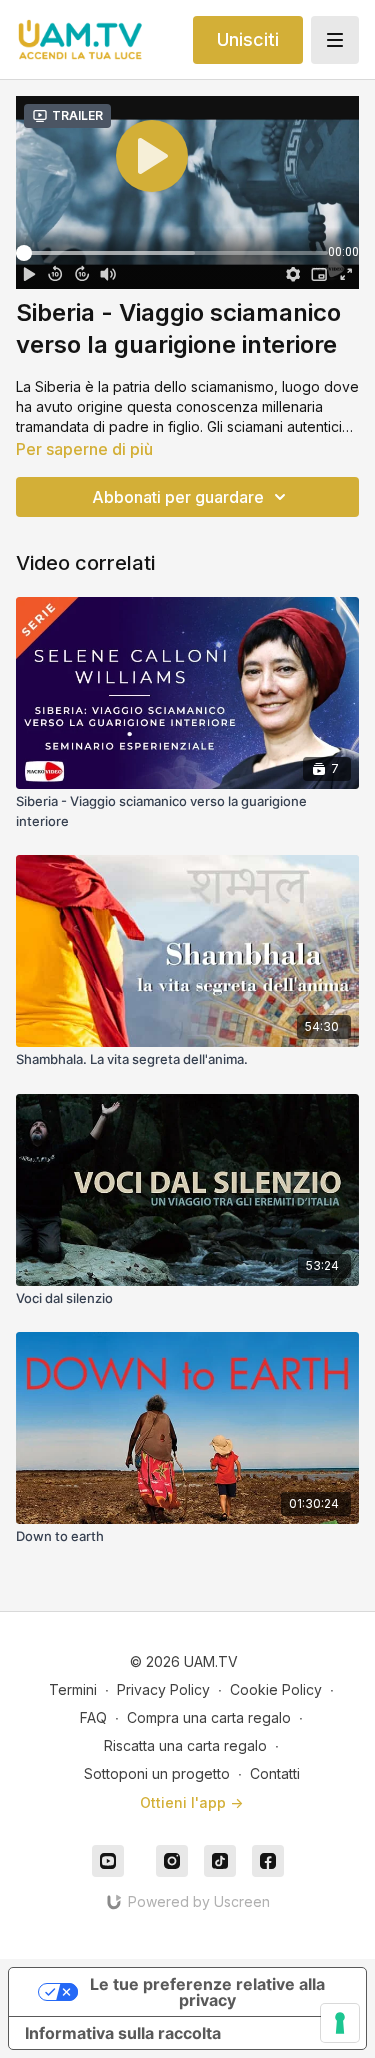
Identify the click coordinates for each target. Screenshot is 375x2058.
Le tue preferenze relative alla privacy (207, 1992)
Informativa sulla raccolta (123, 2033)
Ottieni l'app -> (191, 1802)
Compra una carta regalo (209, 1717)
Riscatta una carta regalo (185, 1745)
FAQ (93, 1717)
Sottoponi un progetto (157, 1773)
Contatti (275, 1773)
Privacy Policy (163, 1689)
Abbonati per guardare (178, 497)
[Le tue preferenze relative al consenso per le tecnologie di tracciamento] (340, 2023)
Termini (73, 1689)
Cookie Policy (276, 1689)
